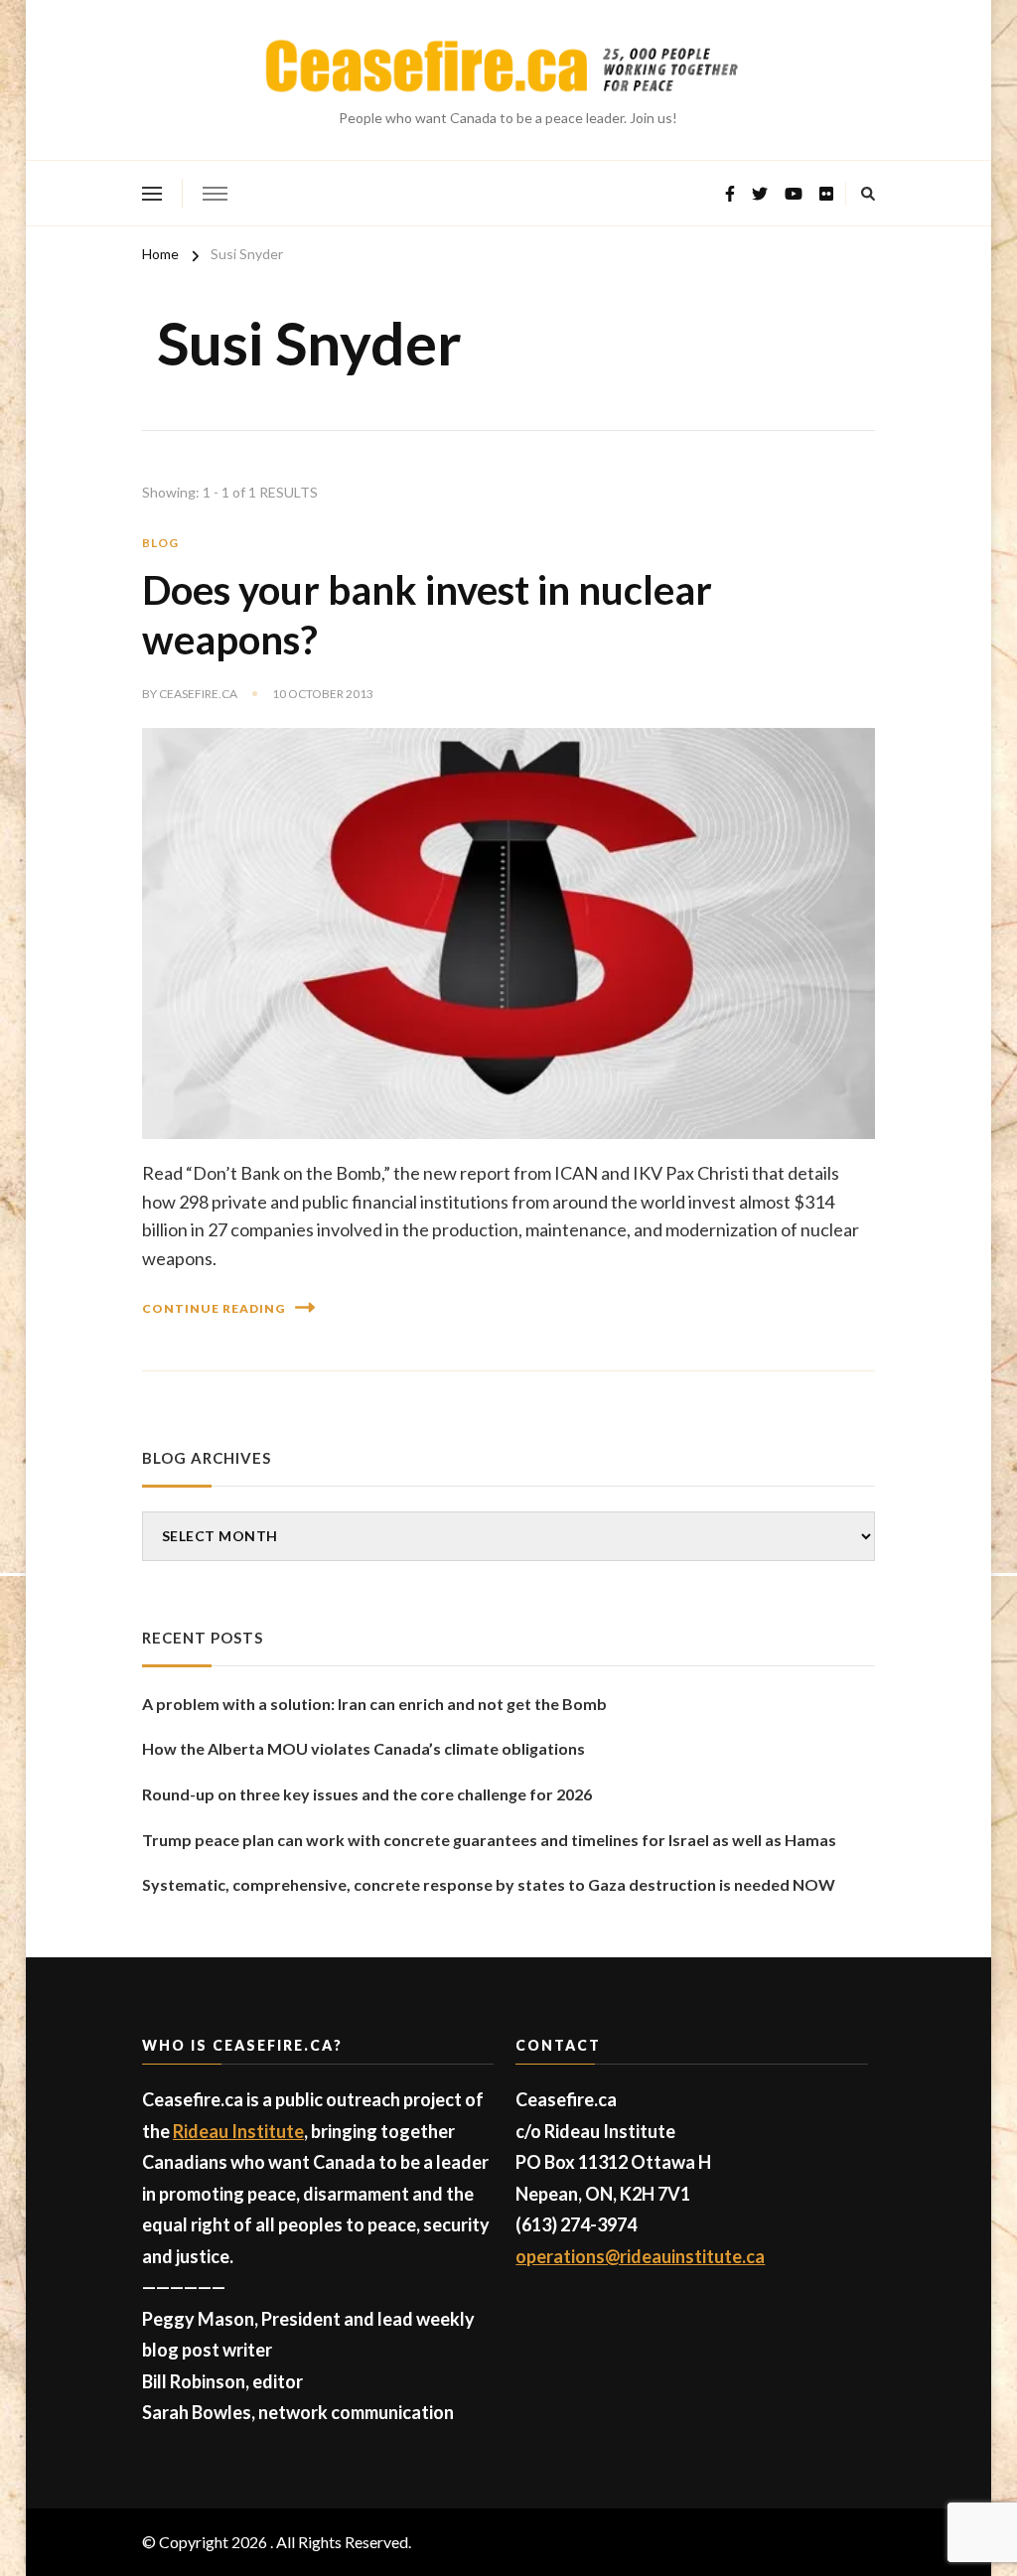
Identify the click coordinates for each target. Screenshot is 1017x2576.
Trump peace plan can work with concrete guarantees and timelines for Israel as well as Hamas (489, 1840)
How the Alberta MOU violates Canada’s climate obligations (363, 1748)
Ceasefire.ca (198, 694)
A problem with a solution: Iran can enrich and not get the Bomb (374, 1704)
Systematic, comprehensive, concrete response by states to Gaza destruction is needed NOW (489, 1884)
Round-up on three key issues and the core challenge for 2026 (367, 1794)
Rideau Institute (238, 2131)
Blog (160, 543)
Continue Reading (214, 1308)
